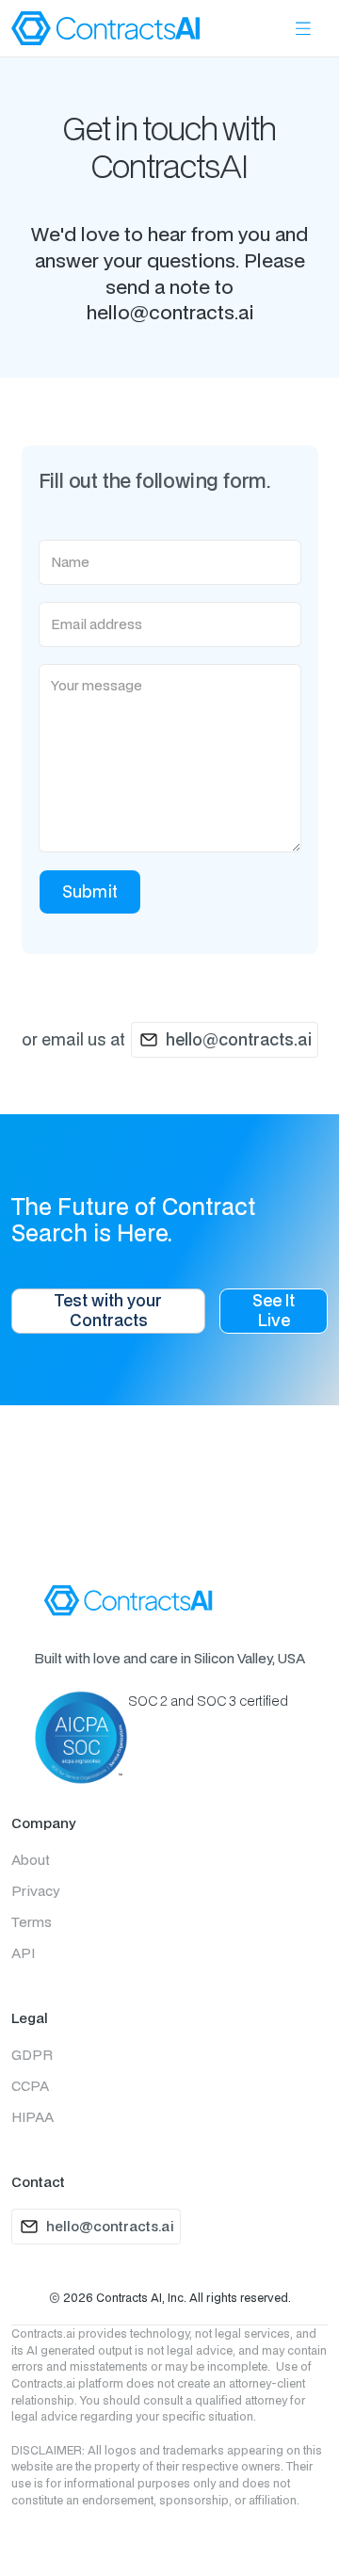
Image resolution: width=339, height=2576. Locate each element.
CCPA (30, 2086)
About (31, 1860)
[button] (303, 29)
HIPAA (32, 2117)
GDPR (32, 2055)
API (23, 1953)
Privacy (35, 1891)
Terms (32, 1922)
